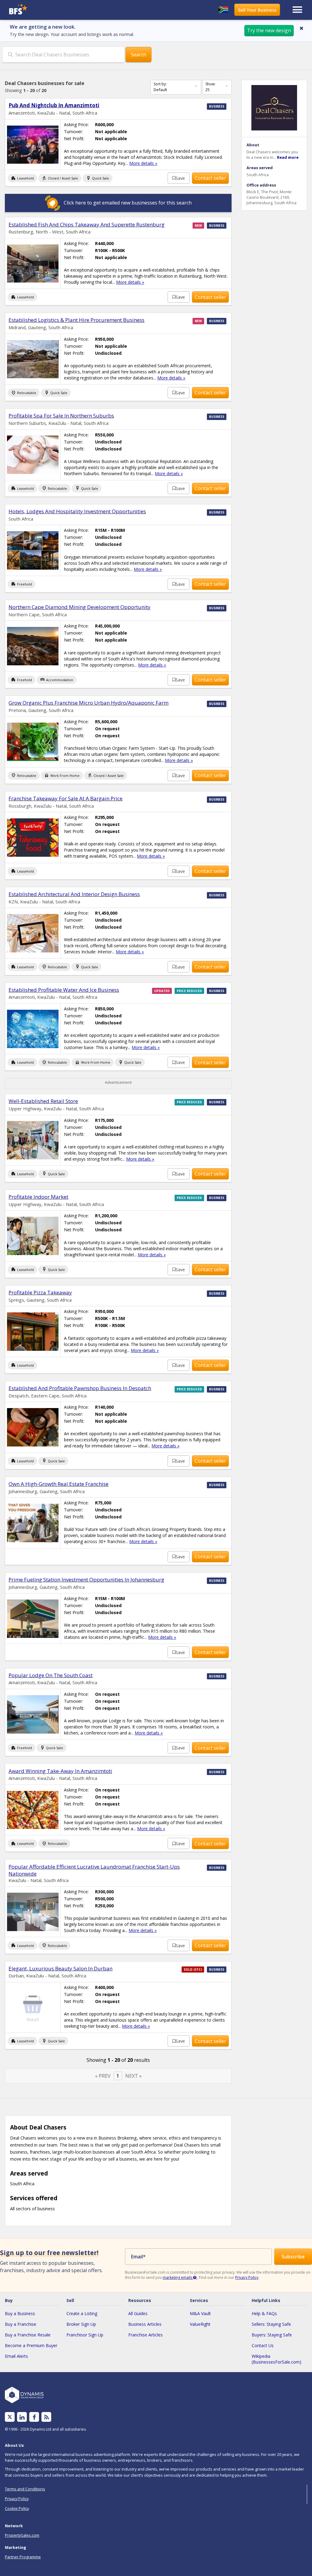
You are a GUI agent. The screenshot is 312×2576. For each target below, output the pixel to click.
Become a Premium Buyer (31, 2345)
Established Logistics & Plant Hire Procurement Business (76, 320)
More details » (143, 163)
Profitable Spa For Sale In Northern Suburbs (61, 416)
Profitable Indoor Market (38, 1197)
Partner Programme (23, 2557)
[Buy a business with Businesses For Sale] (45, 10)
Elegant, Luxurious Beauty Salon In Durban (60, 1968)
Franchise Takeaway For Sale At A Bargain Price (66, 798)
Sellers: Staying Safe (271, 2324)
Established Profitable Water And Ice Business (64, 990)
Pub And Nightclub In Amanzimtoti (54, 105)
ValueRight (200, 2324)
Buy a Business (20, 2313)
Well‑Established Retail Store (43, 1101)
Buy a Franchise (21, 2324)
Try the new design (269, 30)
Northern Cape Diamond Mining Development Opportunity (80, 607)
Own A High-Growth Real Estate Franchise (58, 1484)
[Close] (301, 28)
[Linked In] (22, 2417)
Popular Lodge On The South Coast (51, 1675)
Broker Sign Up (81, 2324)
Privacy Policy (247, 2277)
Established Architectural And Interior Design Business (74, 894)
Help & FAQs (264, 2313)
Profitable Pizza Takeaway (40, 1292)
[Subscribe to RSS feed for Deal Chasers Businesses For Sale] (46, 2417)
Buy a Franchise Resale (28, 2335)
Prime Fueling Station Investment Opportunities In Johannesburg (86, 1580)
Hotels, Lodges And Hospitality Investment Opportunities (77, 511)
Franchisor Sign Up (85, 2335)
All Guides (138, 2313)
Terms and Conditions (25, 2489)
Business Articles (145, 2324)
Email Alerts (16, 2356)
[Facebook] (34, 2417)
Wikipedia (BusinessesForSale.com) (277, 2359)
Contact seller (210, 178)
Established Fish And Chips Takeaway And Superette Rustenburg (87, 224)
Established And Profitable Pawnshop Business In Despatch (80, 1388)
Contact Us (263, 2345)
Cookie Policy (17, 2508)
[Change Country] (223, 10)
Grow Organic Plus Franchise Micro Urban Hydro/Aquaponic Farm (89, 703)
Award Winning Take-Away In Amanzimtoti (60, 1771)
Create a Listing (82, 2313)
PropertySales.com (22, 2535)
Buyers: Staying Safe (272, 2335)
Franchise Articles (145, 2335)
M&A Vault (200, 2313)
